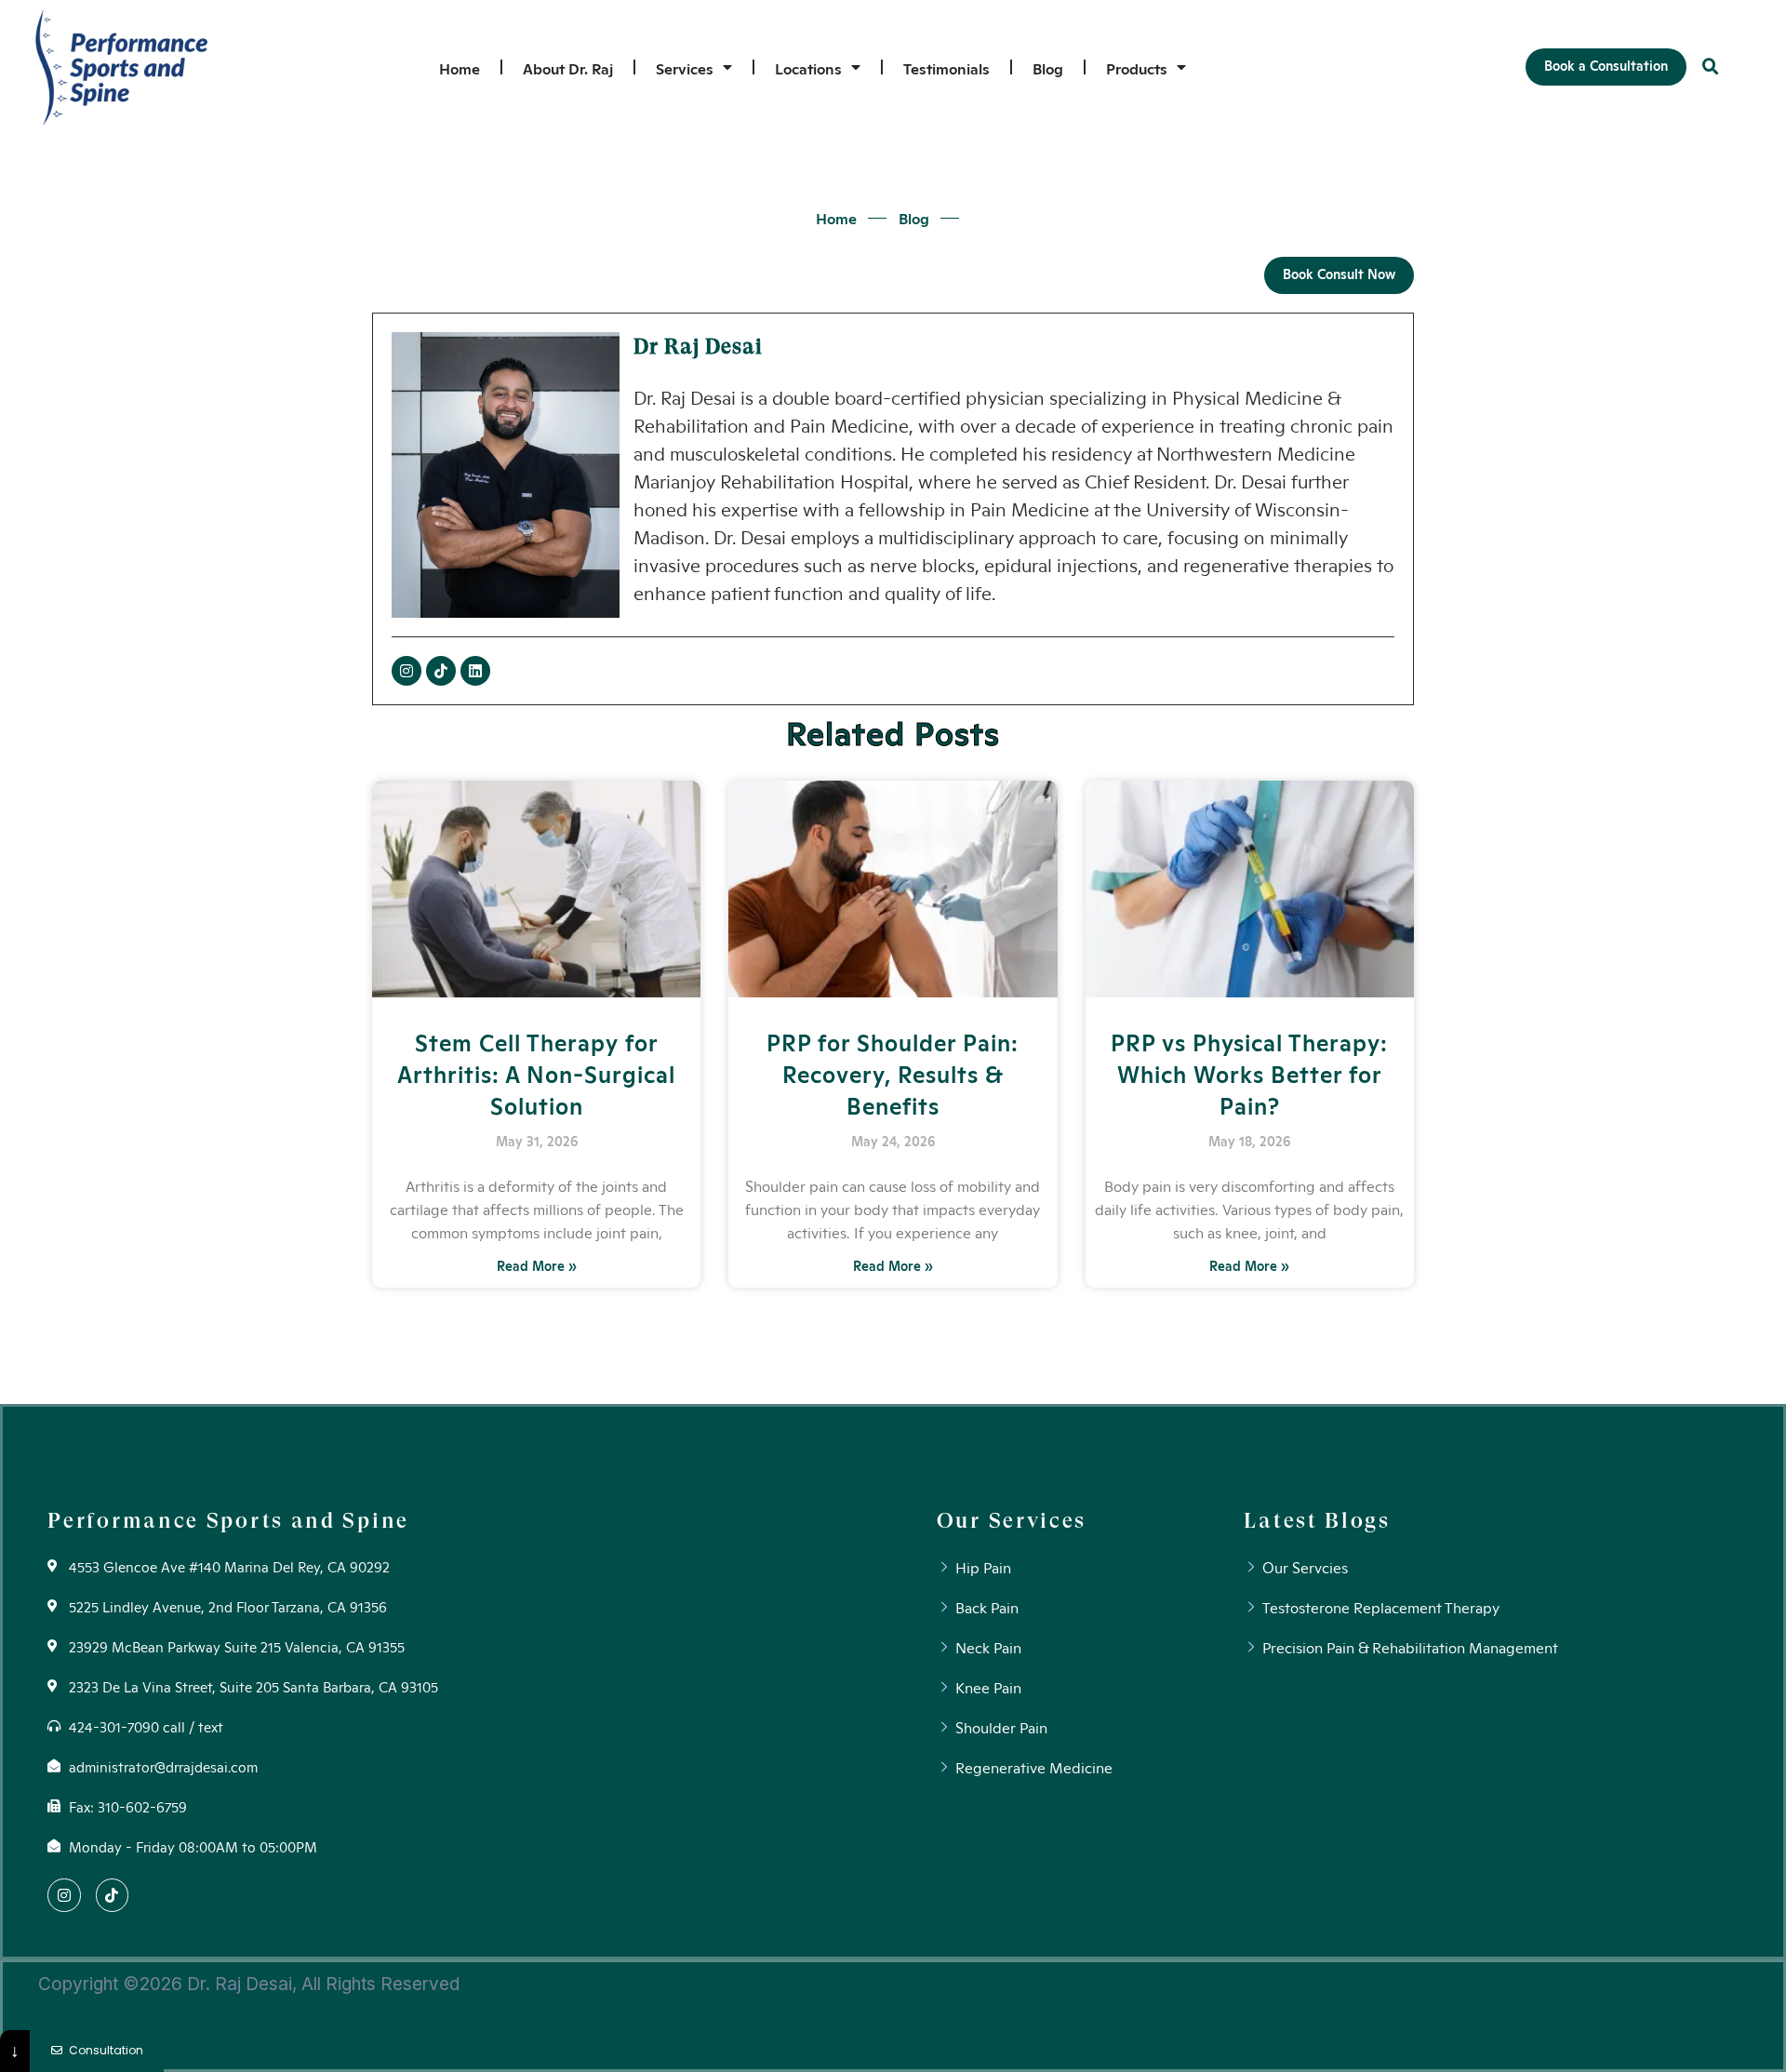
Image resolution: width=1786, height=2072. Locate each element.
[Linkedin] (475, 671)
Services (685, 67)
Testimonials (946, 67)
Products (1137, 67)
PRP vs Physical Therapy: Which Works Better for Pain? (1249, 1073)
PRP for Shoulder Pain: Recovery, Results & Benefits (893, 1073)
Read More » (537, 1265)
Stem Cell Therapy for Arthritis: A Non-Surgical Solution (536, 1073)
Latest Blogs (1317, 1520)
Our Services (1012, 1520)
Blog (1048, 67)
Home (460, 67)
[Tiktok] (441, 671)
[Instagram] (407, 671)
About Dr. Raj (568, 67)
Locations (808, 67)
